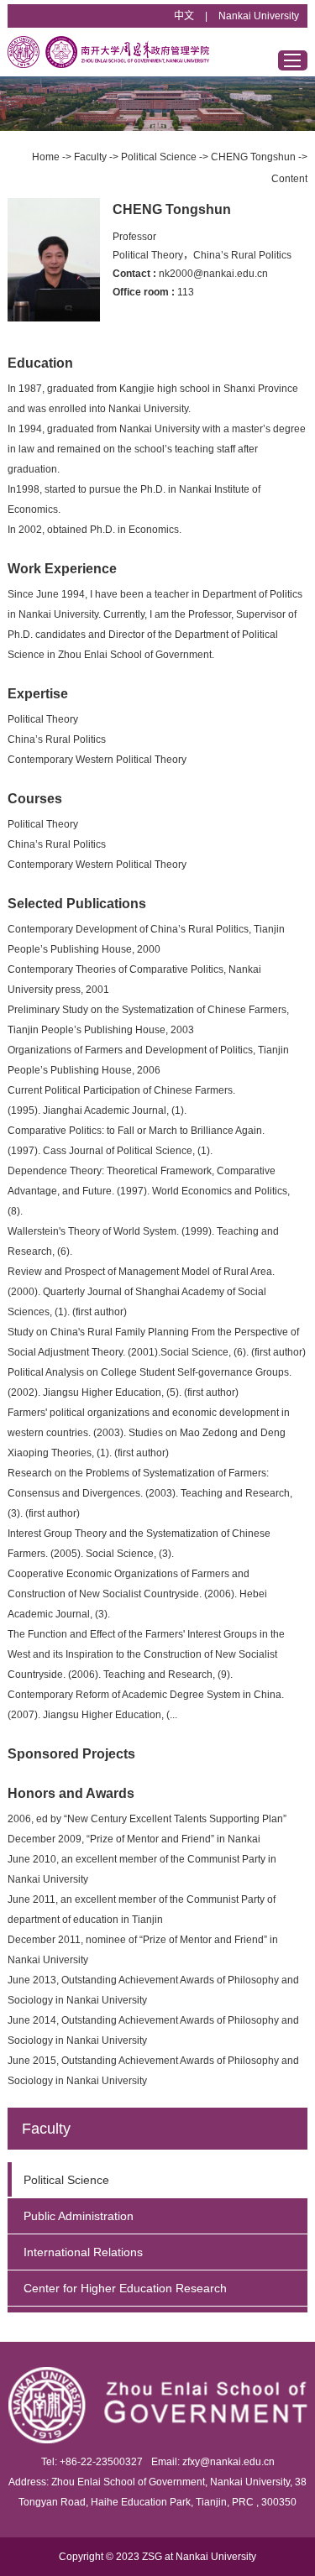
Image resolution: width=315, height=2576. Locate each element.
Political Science (159, 157)
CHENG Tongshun (253, 157)
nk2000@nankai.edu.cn (213, 274)
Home (46, 157)
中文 (184, 16)
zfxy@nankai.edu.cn (228, 2462)
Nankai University (259, 16)
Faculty (90, 157)
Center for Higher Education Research (125, 2288)
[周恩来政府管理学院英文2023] (108, 52)
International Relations (83, 2252)
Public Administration (79, 2216)
